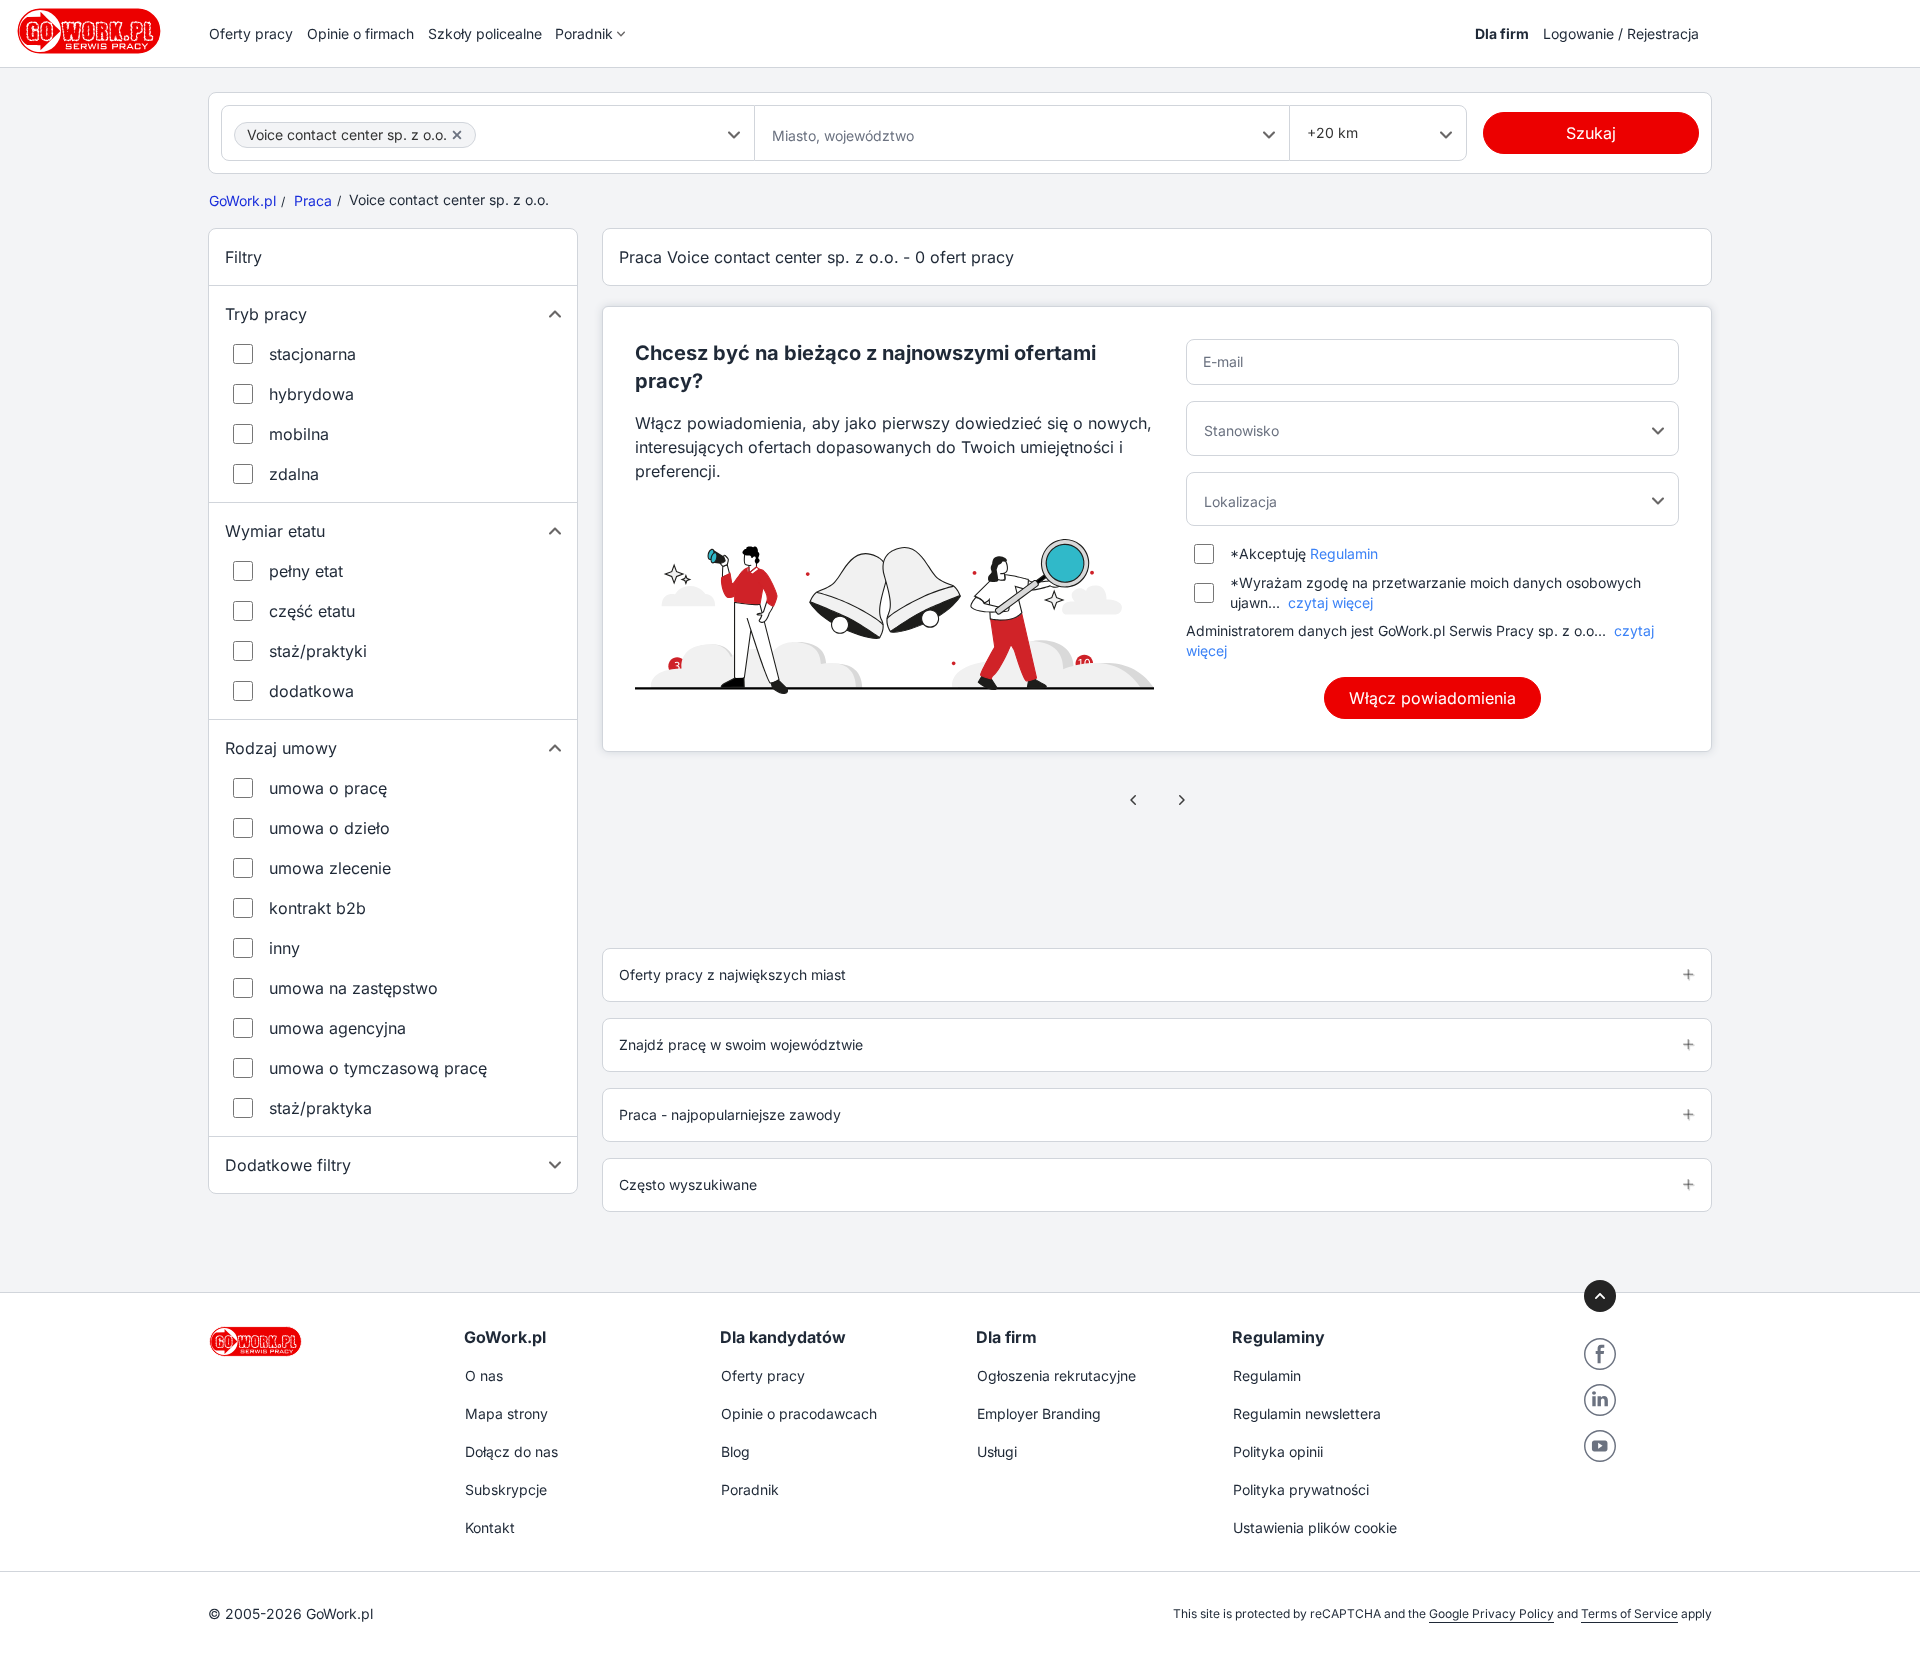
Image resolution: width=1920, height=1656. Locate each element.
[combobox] (488, 133)
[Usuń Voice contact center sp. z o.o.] (457, 135)
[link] (1134, 800)
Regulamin (1344, 553)
